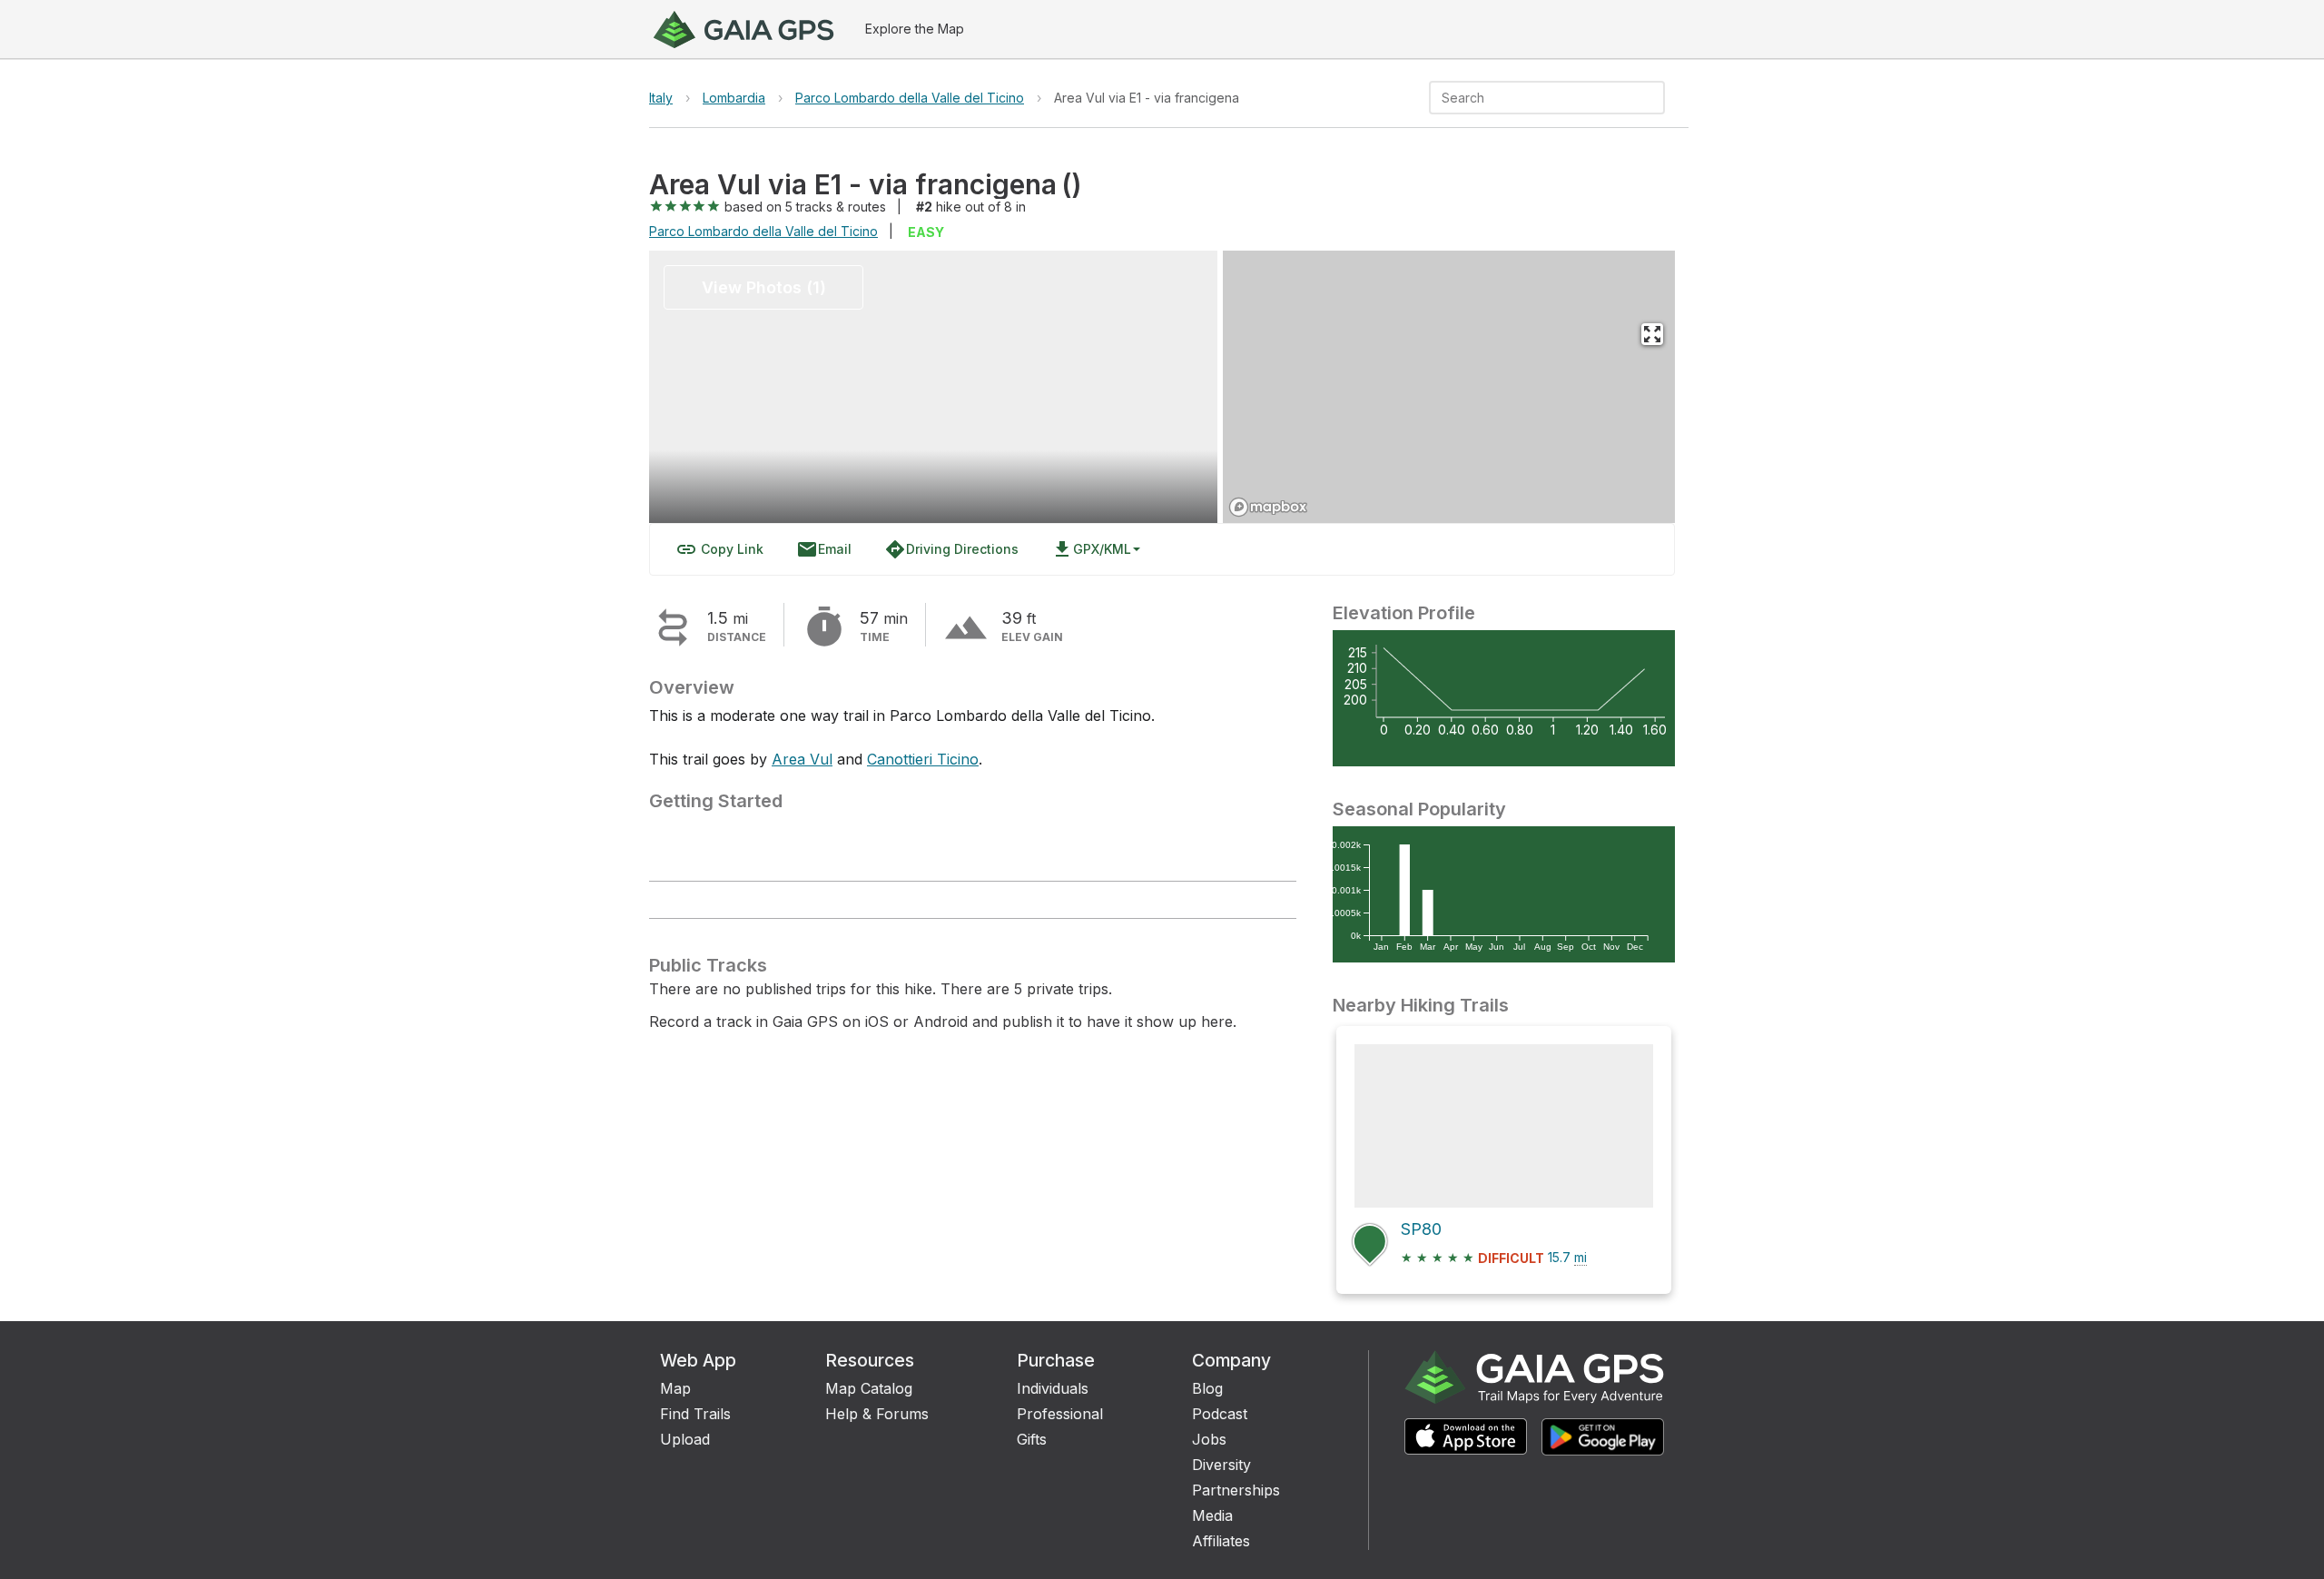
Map (675, 1388)
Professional (1060, 1414)
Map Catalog (869, 1388)
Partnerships (1236, 1490)
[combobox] (1532, 98)
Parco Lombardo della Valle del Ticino (910, 98)
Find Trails (695, 1414)
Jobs (1209, 1439)
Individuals (1053, 1388)
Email (824, 549)
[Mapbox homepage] (1268, 507)
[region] (1449, 387)
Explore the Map (915, 29)
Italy (661, 98)
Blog (1207, 1388)
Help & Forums (877, 1414)
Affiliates (1221, 1541)
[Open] (1657, 99)
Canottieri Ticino (923, 759)
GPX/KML (1091, 549)
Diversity (1221, 1465)
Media (1212, 1515)
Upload (685, 1439)
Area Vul (802, 759)
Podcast (1220, 1414)
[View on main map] (1652, 334)
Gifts (1032, 1439)
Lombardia (734, 98)
